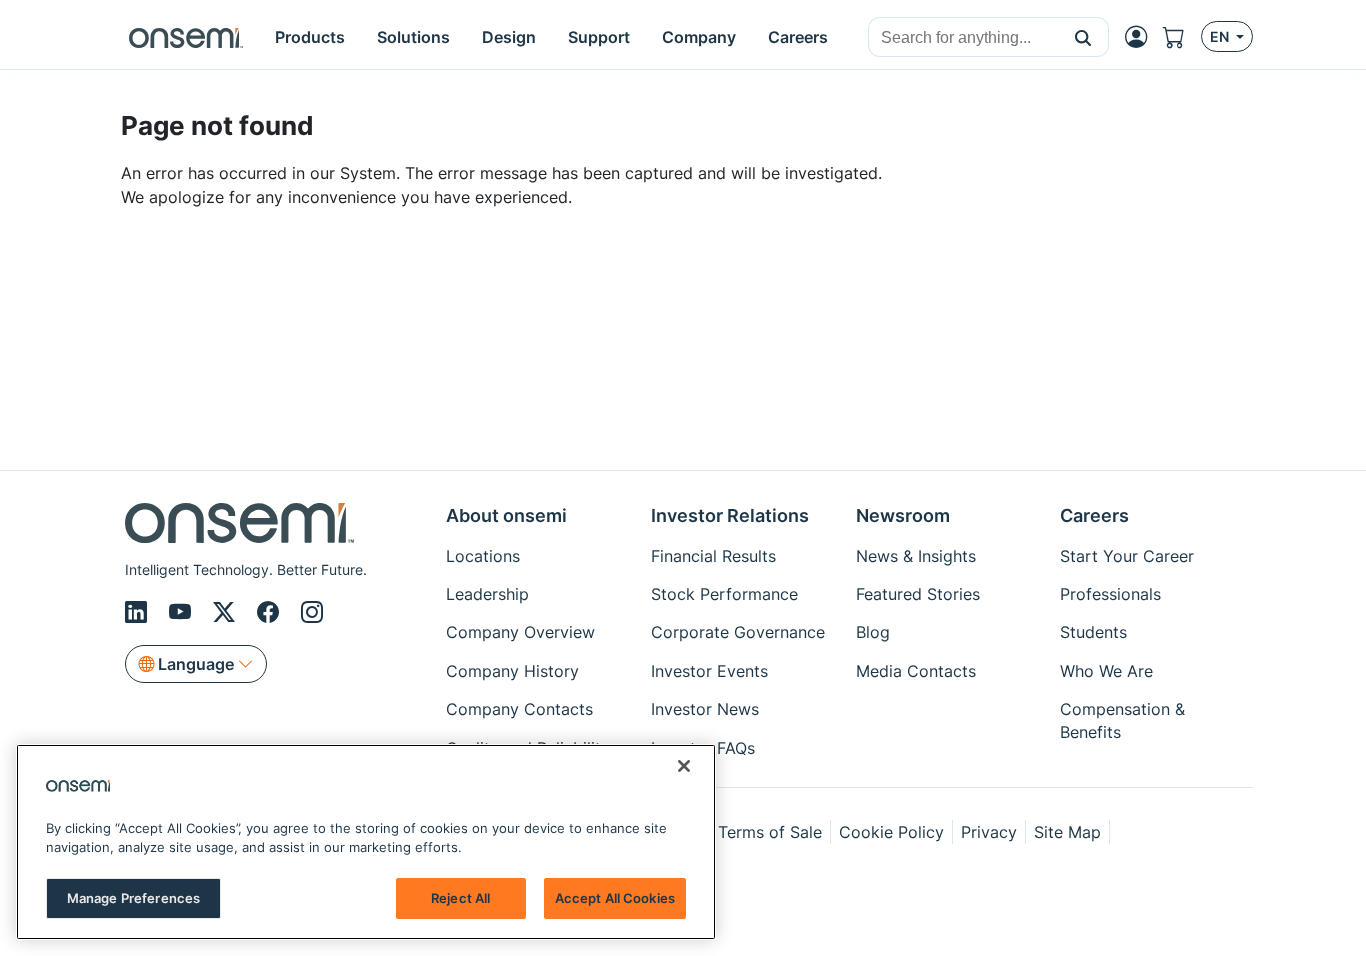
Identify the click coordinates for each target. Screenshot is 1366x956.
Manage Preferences (133, 898)
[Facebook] (271, 612)
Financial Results (713, 556)
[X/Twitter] (227, 612)
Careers (1094, 515)
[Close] (684, 766)
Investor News (705, 709)
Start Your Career (1127, 556)
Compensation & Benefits (1122, 720)
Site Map (1067, 832)
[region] (366, 842)
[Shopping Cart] (1182, 37)
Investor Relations (730, 515)
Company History (512, 671)
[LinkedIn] (139, 612)
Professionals (1110, 594)
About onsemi (506, 515)
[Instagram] (312, 612)
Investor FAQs (703, 748)
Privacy (989, 832)
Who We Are (1106, 671)
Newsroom (903, 515)
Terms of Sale (770, 832)
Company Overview (520, 632)
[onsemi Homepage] (186, 37)
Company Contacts (519, 709)
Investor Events (709, 671)
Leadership (487, 594)
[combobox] (963, 38)
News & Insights (916, 556)
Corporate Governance (738, 632)
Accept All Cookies (615, 898)
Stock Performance (724, 594)
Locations (483, 556)
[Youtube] (183, 612)
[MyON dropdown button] (1142, 37)
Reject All (460, 898)
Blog (873, 632)
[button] (1083, 37)
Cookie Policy (891, 832)
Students (1093, 632)
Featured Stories (918, 594)
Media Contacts (916, 671)
